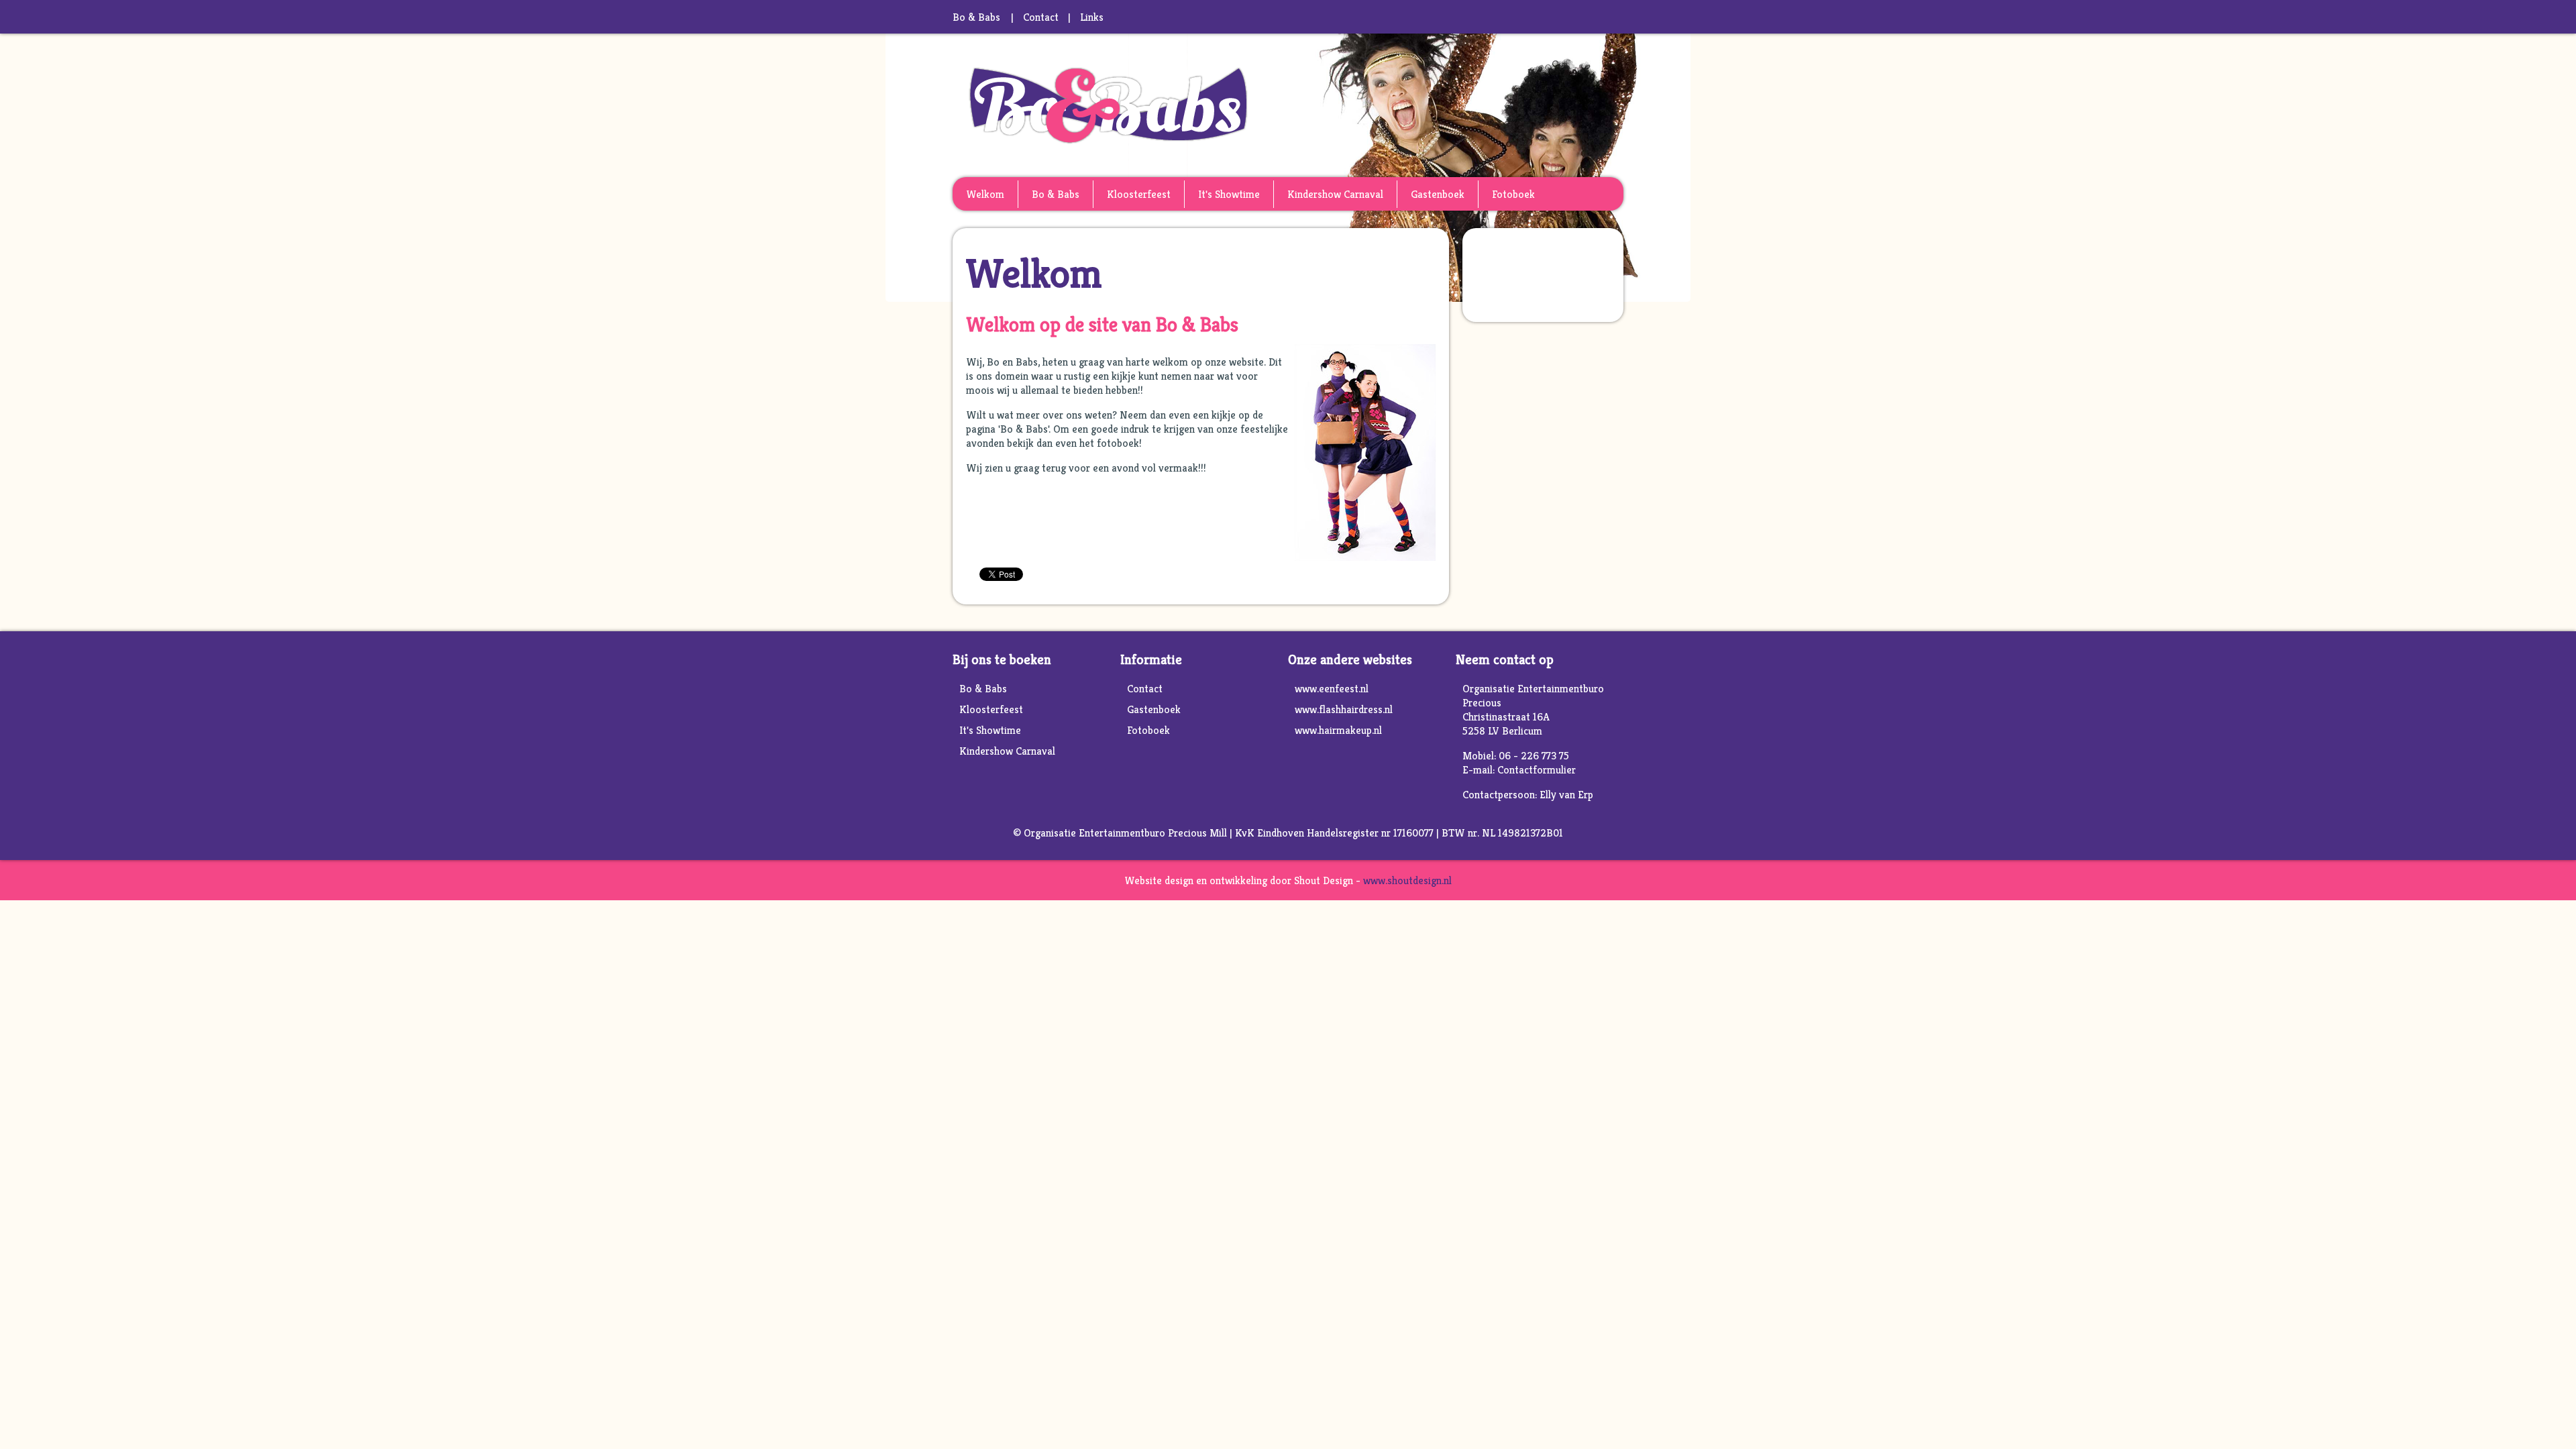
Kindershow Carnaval (1335, 194)
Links (1092, 17)
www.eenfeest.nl (1332, 689)
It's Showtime (1229, 194)
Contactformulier (1537, 770)
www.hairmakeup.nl (1338, 730)
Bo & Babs (1056, 194)
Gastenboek (1438, 194)
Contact (1041, 17)
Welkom (985, 194)
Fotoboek (1513, 194)
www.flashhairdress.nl (1344, 709)
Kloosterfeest (1139, 194)
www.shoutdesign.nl (1407, 880)
